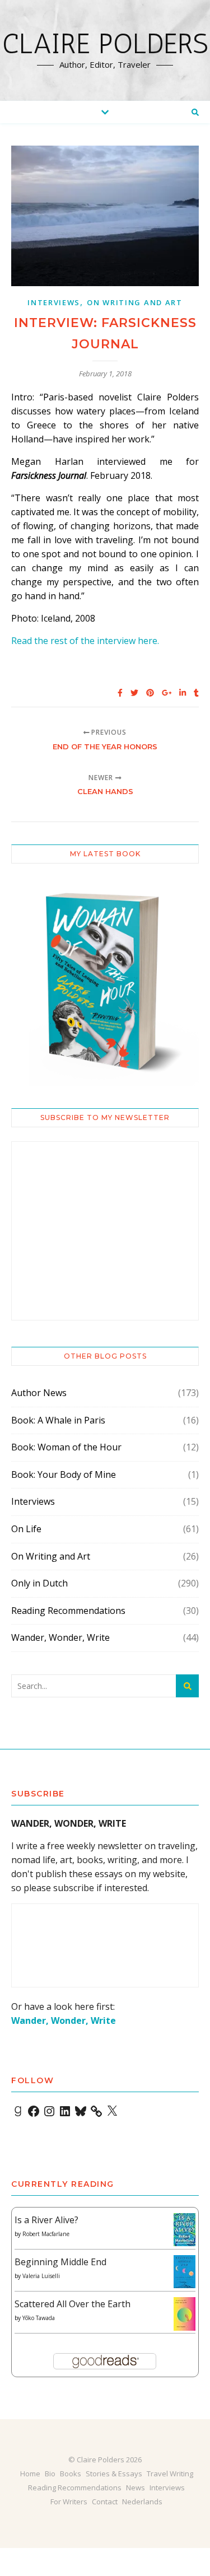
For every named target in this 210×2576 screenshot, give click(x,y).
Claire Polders (105, 44)
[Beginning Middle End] (185, 2272)
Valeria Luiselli (41, 2276)
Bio (50, 2474)
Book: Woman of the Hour (66, 1447)
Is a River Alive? (46, 2220)
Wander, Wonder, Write (60, 1637)
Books (71, 2474)
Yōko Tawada (39, 2318)
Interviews (54, 302)
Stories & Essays (114, 2474)
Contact (105, 2502)
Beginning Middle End (60, 2262)
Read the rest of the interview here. (85, 641)
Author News (39, 1393)
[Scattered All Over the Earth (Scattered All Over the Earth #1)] (185, 2314)
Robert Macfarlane (46, 2234)
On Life (26, 1529)
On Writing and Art (135, 302)
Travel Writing (170, 2474)
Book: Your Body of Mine (64, 1474)
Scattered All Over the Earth (73, 2304)
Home (30, 2474)
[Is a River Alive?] (185, 2230)
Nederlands (142, 2502)
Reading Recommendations (68, 1611)
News (136, 2488)
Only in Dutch (39, 1583)
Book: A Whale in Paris (58, 1420)
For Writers (69, 2502)
